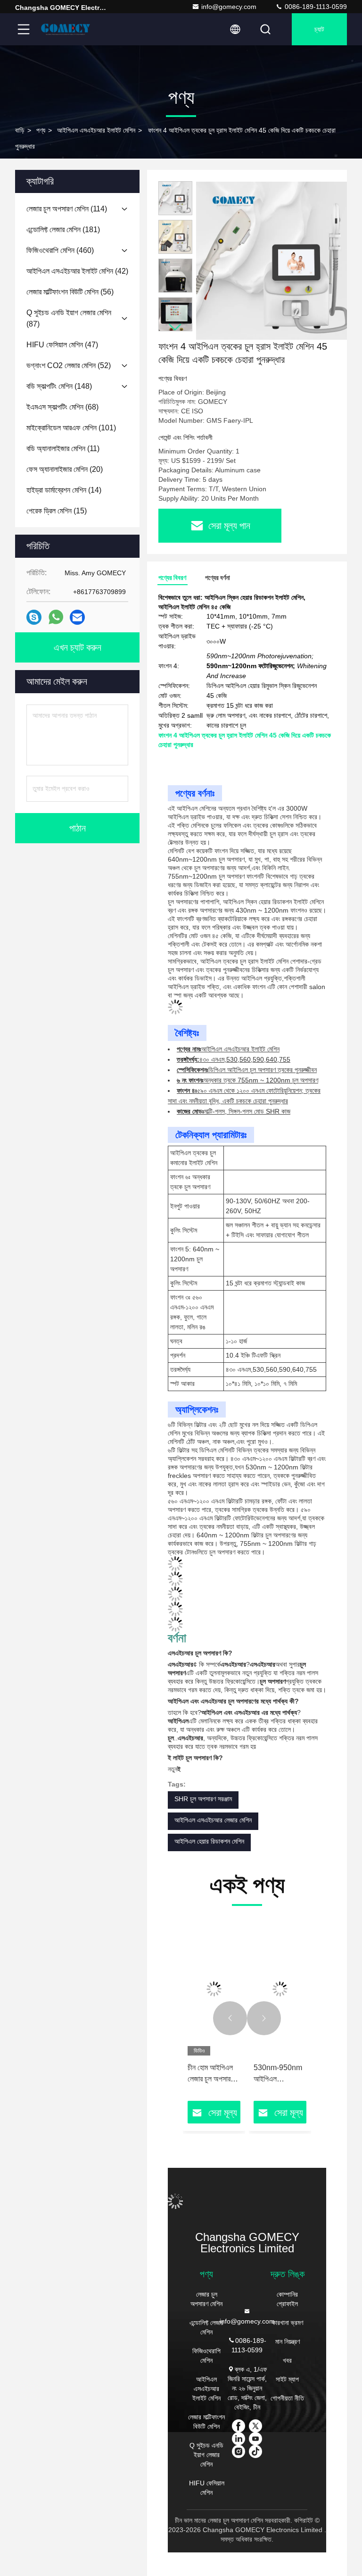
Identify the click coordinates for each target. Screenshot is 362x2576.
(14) (64, 490)
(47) (62, 345)
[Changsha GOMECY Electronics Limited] (66, 29)
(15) (57, 511)
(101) (71, 428)
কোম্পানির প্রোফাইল (287, 2299)
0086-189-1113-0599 (315, 7)
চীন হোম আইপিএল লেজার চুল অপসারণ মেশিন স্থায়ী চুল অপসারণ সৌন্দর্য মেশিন (214, 2074)
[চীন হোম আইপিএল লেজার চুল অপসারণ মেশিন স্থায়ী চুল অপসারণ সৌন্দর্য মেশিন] (214, 1989)
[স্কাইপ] (34, 617)
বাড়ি (20, 130)
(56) (70, 292)
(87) (69, 318)
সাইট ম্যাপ (287, 2379)
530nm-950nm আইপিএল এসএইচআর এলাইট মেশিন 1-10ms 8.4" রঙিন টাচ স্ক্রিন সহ (278, 2074)
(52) (69, 365)
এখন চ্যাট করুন (78, 647)
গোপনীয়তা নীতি (287, 2398)
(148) (59, 386)
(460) (60, 250)
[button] (175, 327)
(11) (63, 449)
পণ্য (41, 130)
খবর (287, 2360)
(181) (63, 230)
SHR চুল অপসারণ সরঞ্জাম (203, 1799)
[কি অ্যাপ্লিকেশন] (56, 617)
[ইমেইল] (77, 617)
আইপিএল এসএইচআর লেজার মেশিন (213, 1820)
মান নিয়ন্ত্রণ (288, 2341)
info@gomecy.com (229, 7)
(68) (62, 407)
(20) (65, 469)
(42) (77, 271)
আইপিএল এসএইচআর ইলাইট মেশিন (96, 130)
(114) (67, 209)
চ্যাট (319, 29)
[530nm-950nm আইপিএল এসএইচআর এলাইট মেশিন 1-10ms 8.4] (280, 1989)
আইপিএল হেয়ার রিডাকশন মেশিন (209, 1841)
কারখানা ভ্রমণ (288, 2323)
